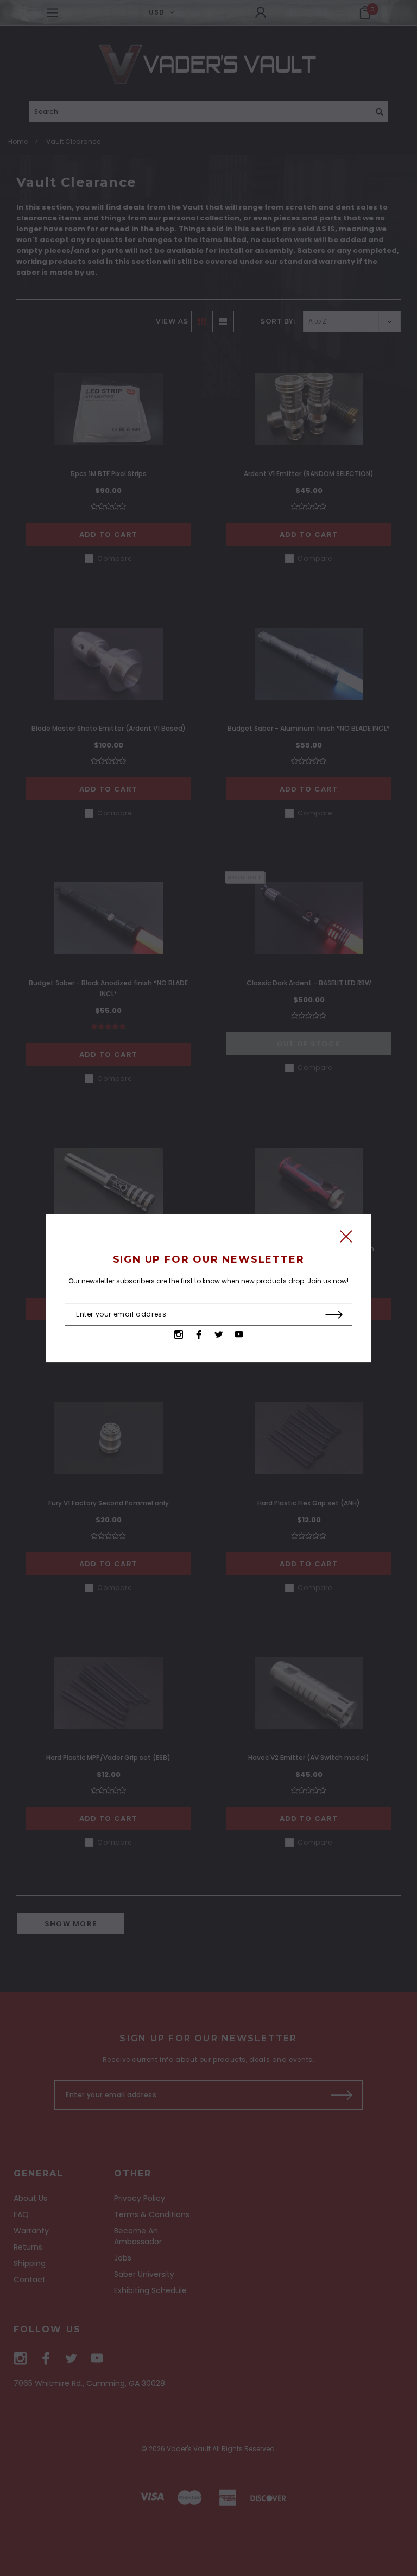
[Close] (346, 1239)
